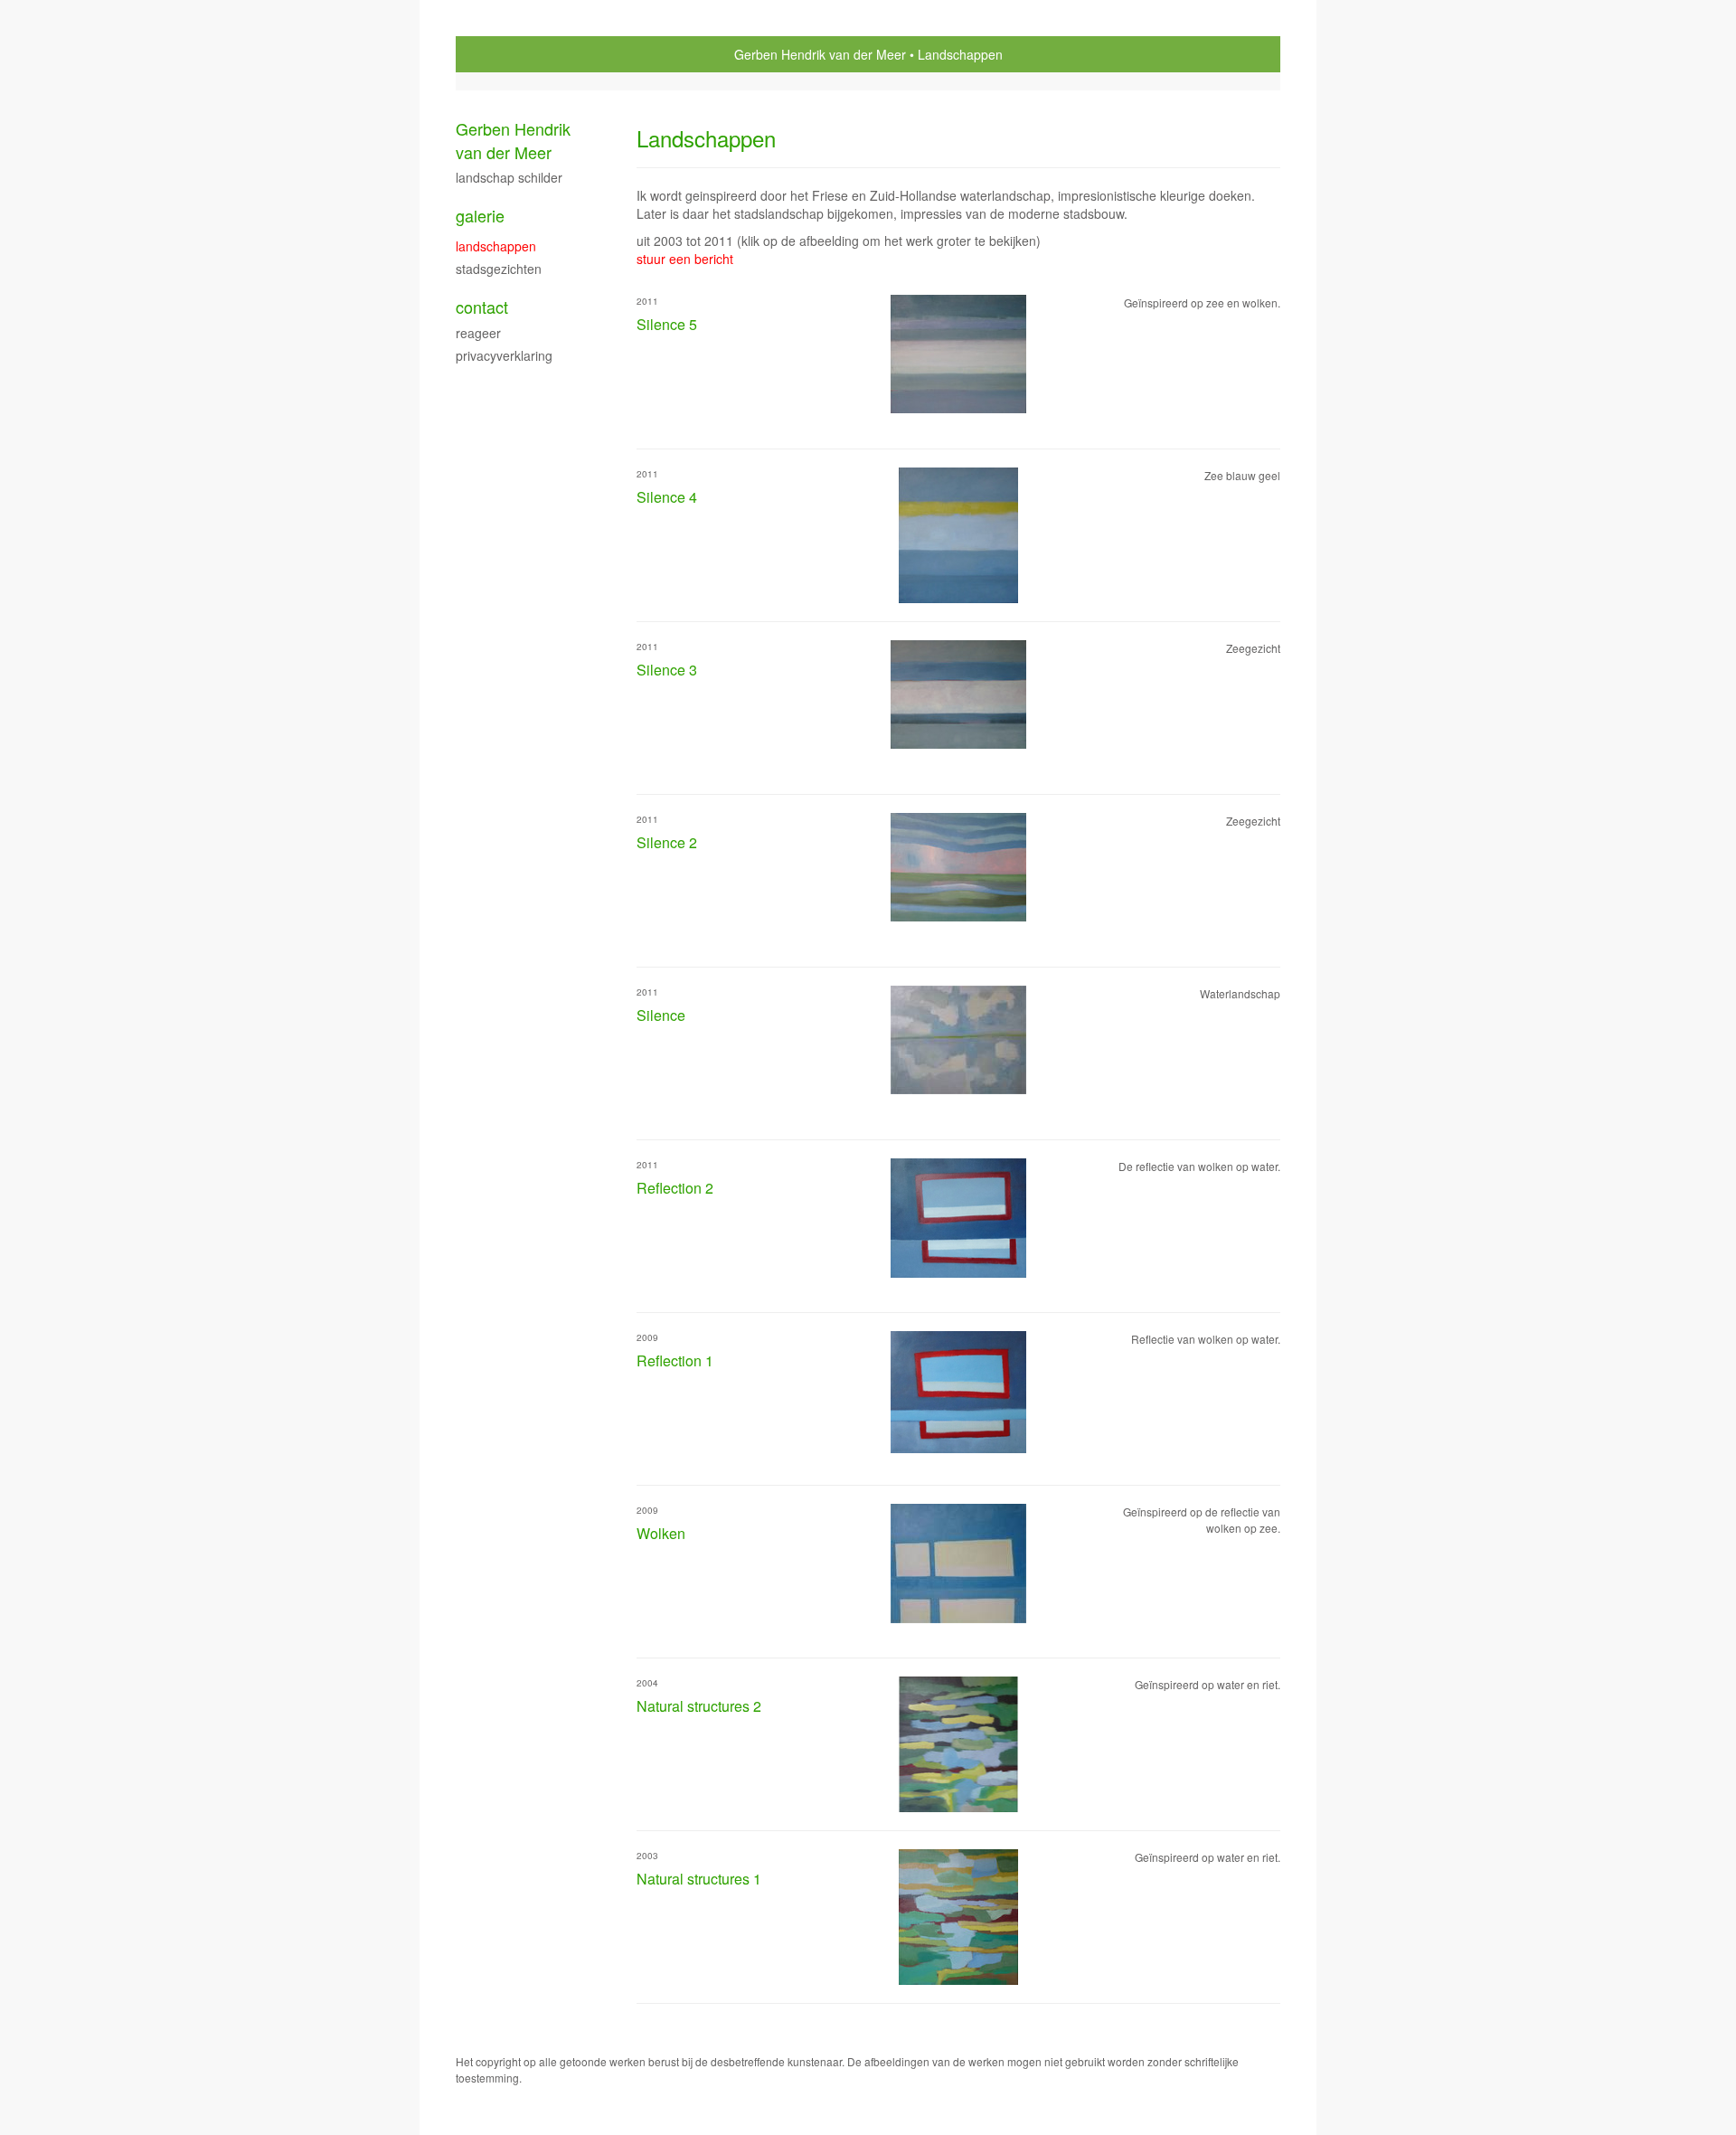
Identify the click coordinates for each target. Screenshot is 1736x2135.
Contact (482, 307)
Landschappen (496, 246)
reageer (478, 333)
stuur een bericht (685, 259)
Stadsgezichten (499, 269)
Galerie (480, 216)
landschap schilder (509, 177)
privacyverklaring (504, 355)
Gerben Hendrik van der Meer (820, 54)
